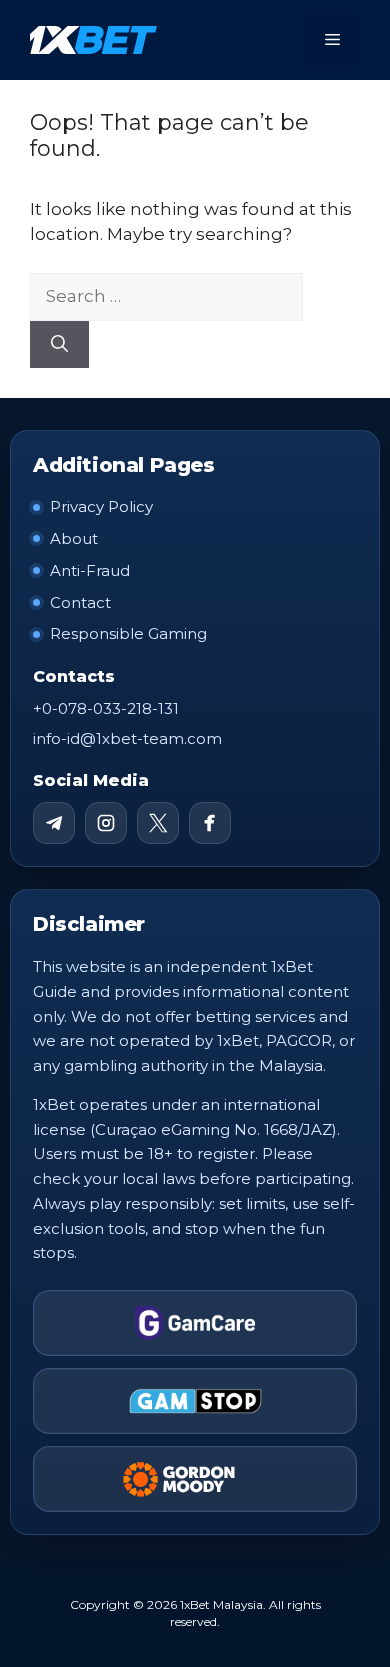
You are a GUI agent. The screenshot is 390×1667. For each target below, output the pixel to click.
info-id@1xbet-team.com (127, 738)
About (74, 538)
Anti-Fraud (90, 570)
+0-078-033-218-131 (106, 708)
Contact (80, 602)
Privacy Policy (101, 506)
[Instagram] (106, 823)
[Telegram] (54, 823)
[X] (158, 823)
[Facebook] (210, 823)
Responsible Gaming (128, 633)
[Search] (59, 345)
